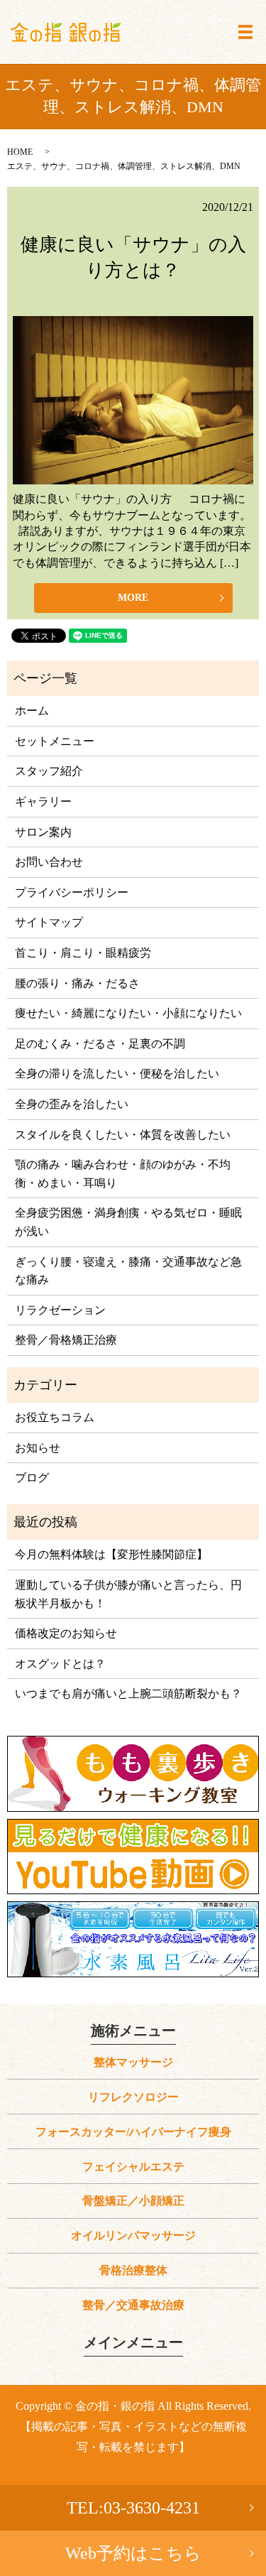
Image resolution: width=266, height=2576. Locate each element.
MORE (133, 598)
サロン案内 (43, 832)
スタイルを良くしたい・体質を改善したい (123, 1135)
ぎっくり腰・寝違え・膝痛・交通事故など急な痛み (128, 1271)
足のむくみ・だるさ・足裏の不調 (100, 1044)
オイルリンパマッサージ (133, 2235)
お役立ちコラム (55, 1417)
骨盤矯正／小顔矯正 (133, 2201)
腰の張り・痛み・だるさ (77, 983)
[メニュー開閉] (245, 32)
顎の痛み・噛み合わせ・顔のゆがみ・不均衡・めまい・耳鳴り (123, 1174)
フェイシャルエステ (133, 2167)
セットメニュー (55, 741)
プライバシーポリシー (72, 892)
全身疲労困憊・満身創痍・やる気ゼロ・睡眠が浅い (128, 1222)
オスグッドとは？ (60, 1664)
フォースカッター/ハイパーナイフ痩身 (133, 2132)
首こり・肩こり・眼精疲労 (83, 953)
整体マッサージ (133, 2062)
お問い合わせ (49, 862)
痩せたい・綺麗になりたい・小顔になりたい (128, 1013)
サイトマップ (49, 922)
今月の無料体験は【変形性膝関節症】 (111, 1554)
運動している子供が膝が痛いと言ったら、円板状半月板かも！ (128, 1594)
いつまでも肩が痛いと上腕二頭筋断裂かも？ (128, 1694)
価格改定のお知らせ (66, 1633)
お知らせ (38, 1448)
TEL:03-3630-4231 (133, 2508)
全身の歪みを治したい (72, 1104)
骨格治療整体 (133, 2270)
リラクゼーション (60, 1310)
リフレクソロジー (133, 2097)
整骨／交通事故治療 (133, 2305)
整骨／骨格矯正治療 (66, 1340)
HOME (20, 152)
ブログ (32, 1478)
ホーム (32, 711)
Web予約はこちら (133, 2553)
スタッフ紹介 (49, 771)
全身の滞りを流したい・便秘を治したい (117, 1074)
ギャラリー (43, 801)
